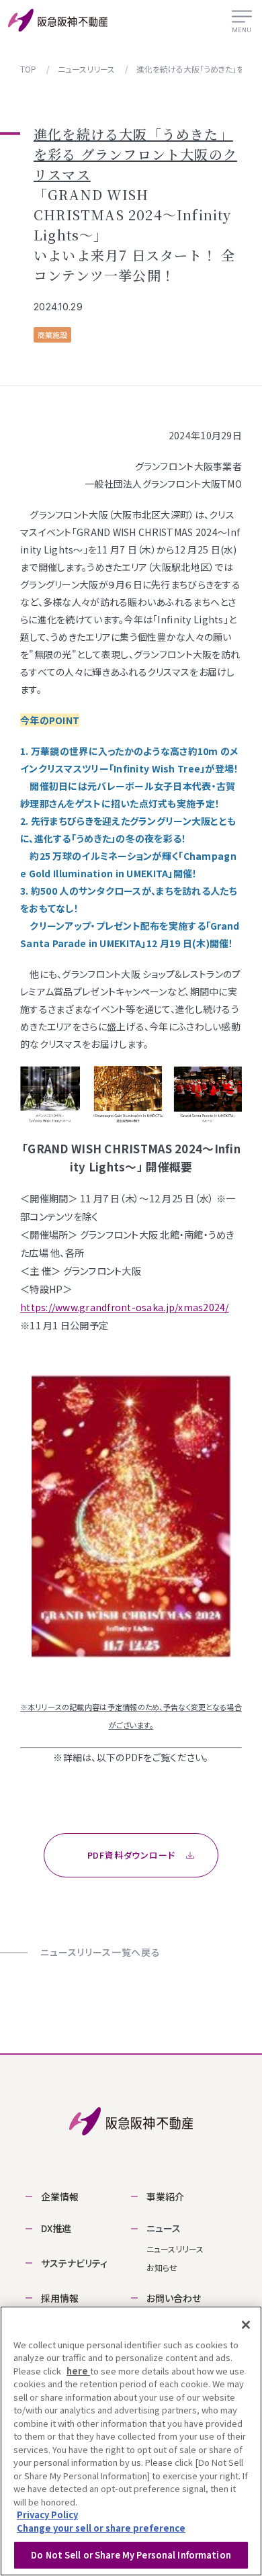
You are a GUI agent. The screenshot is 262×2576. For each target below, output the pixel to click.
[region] (131, 2441)
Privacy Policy (47, 2515)
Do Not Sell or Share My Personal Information (131, 2555)
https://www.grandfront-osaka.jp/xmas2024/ (125, 1307)
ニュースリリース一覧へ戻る (100, 1952)
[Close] (246, 2325)
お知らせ (162, 2267)
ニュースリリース (175, 2249)
